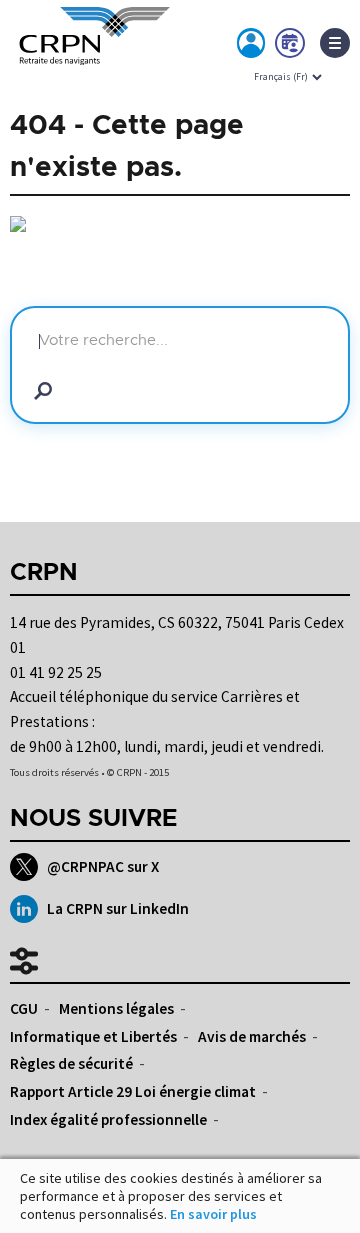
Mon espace (252, 47)
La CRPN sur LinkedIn (118, 908)
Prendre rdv (291, 47)
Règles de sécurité (71, 1063)
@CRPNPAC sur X (103, 866)
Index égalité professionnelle (108, 1119)
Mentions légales (116, 1008)
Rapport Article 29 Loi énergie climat (133, 1091)
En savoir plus (213, 1214)
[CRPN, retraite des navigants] (90, 49)
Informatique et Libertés (93, 1036)
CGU (24, 1008)
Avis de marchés (252, 1036)
